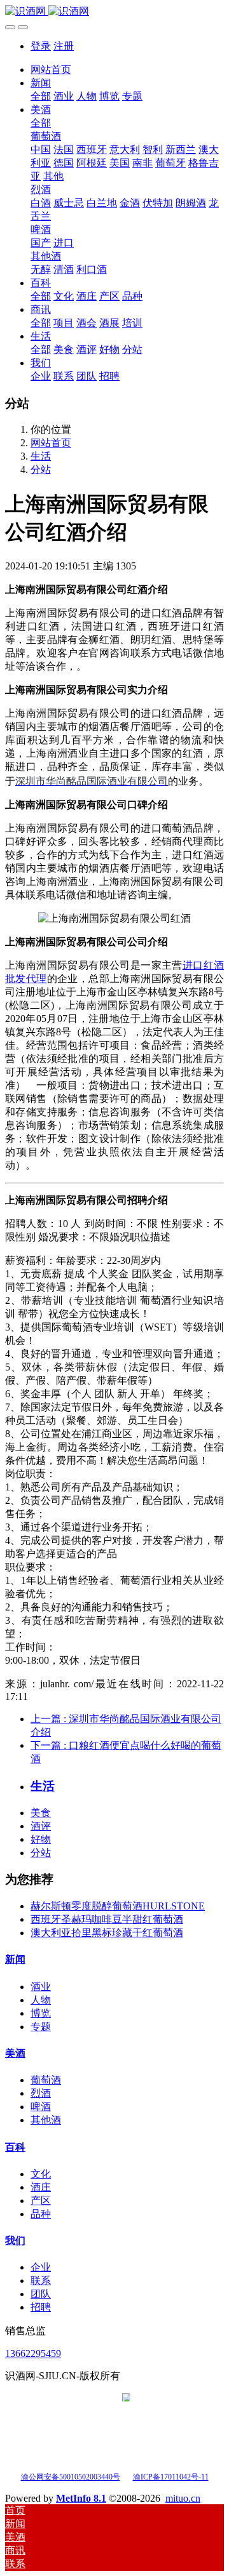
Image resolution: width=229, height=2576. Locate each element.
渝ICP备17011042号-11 (171, 2477)
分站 (41, 469)
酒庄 (41, 2187)
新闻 (15, 1959)
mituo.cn (183, 2498)
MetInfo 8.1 (81, 2498)
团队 (41, 2294)
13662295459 (33, 2354)
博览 (41, 2013)
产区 (41, 2201)
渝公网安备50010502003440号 (71, 2477)
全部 (41, 96)
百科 (15, 2147)
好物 (41, 1839)
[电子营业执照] (126, 2476)
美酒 (15, 2053)
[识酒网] (114, 12)
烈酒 (41, 2093)
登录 (41, 46)
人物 (41, 2000)
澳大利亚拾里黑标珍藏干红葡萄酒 (107, 1933)
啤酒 (41, 2107)
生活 (41, 456)
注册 (64, 46)
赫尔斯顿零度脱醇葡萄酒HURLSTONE (118, 1906)
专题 (41, 2027)
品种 (41, 2214)
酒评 (41, 1826)
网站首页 (51, 70)
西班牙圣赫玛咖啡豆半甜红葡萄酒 (107, 1919)
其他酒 (46, 2120)
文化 (41, 2174)
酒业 (41, 1987)
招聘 (41, 2307)
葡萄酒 (46, 2080)
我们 (15, 2241)
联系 (41, 2281)
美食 (41, 1813)
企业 (41, 2267)
